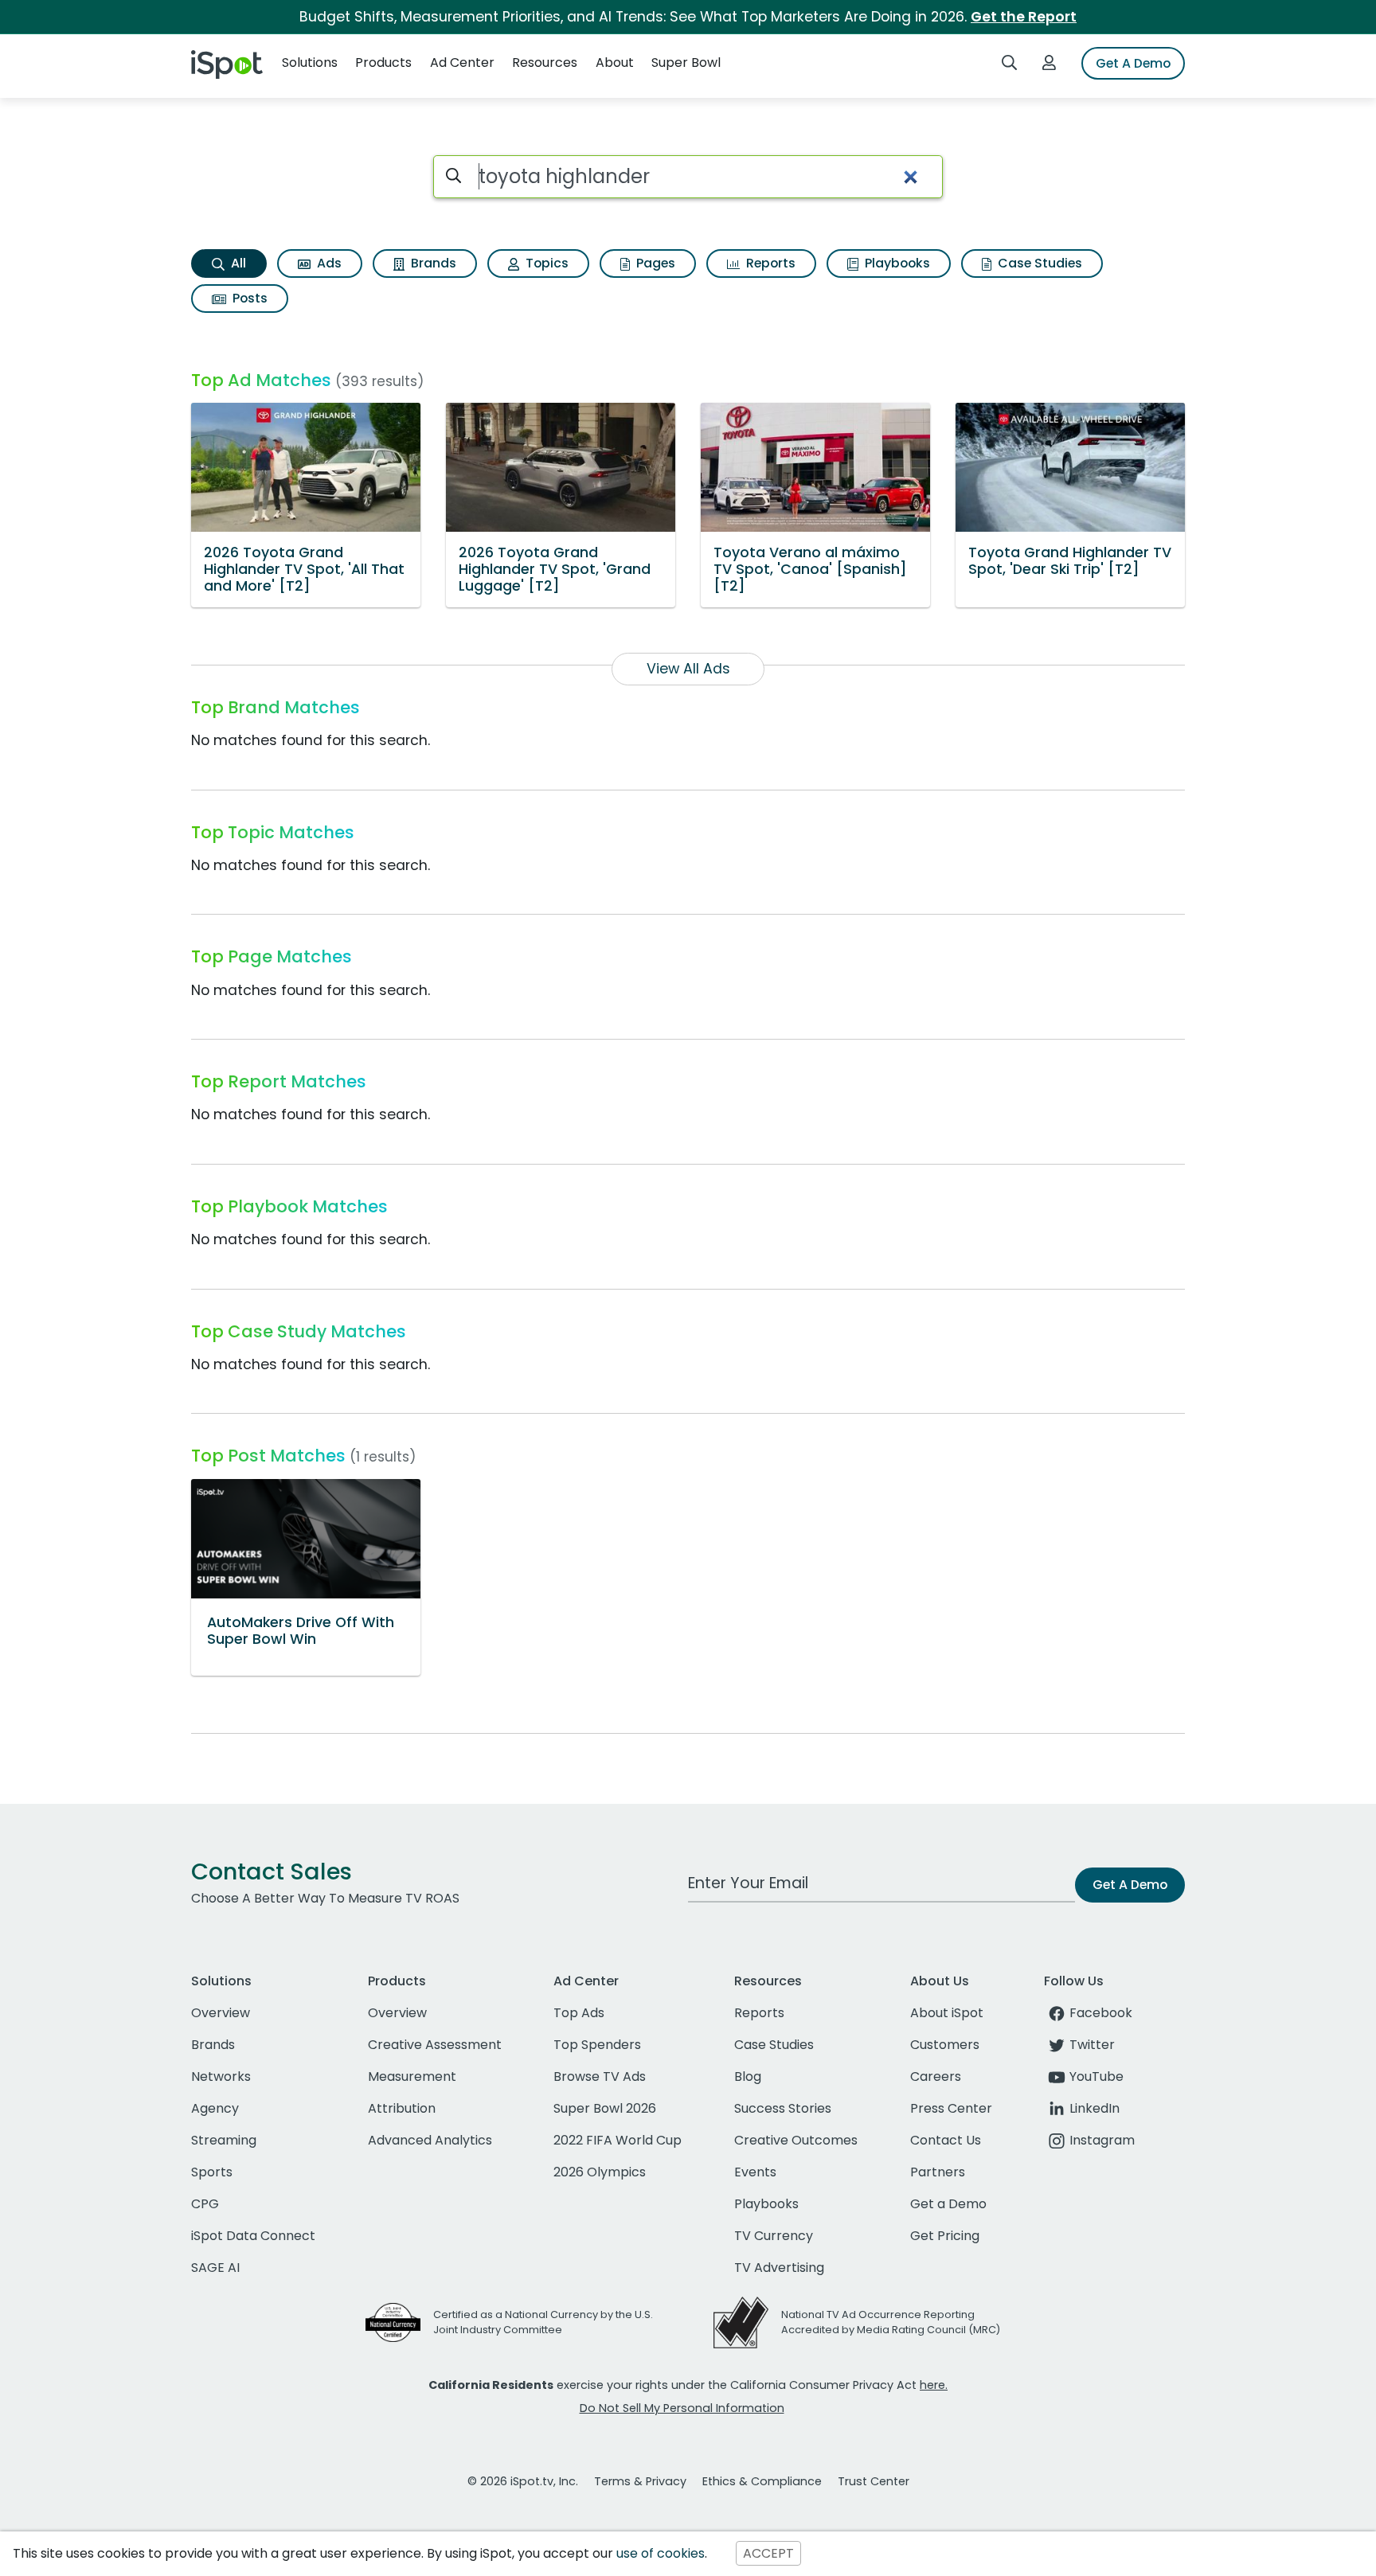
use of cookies (661, 2553)
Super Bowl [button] (686, 62)
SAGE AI (215, 2268)
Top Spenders (597, 2045)
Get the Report (1024, 17)
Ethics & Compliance (762, 2481)
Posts (248, 298)
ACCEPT (768, 2553)
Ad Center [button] (462, 62)
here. (934, 2385)
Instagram (1102, 2140)
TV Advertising (779, 2268)
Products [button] (383, 62)
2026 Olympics (600, 2172)
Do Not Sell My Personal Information (682, 2408)
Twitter (1092, 2045)
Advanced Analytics (430, 2140)
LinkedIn (1095, 2108)
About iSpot (947, 2013)
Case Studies (1038, 263)
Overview (221, 2013)
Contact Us (946, 2140)
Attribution (402, 2108)
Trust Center (874, 2481)
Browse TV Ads (600, 2076)
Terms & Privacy (640, 2481)
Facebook (1101, 2013)
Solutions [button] (310, 62)
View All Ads (688, 669)
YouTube (1096, 2076)
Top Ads (579, 2013)
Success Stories (783, 2108)
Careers (936, 2076)
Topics (545, 263)
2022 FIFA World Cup (618, 2140)
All (237, 263)
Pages (654, 263)
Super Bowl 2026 (605, 2108)
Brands (432, 263)
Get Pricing (945, 2236)
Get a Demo (948, 2204)
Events (755, 2172)
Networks (221, 2076)
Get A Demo (1133, 63)
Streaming (224, 2140)
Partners (938, 2172)
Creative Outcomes (796, 2140)
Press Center (951, 2108)
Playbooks (896, 263)
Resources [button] (545, 62)
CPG (205, 2204)
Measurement (412, 2076)
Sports (212, 2172)
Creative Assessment (435, 2045)
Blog (748, 2076)
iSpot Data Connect (253, 2236)
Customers (945, 2045)
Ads (328, 263)
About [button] (615, 62)
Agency (215, 2108)
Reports (769, 263)
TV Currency (774, 2236)
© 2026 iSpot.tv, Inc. (523, 2481)
